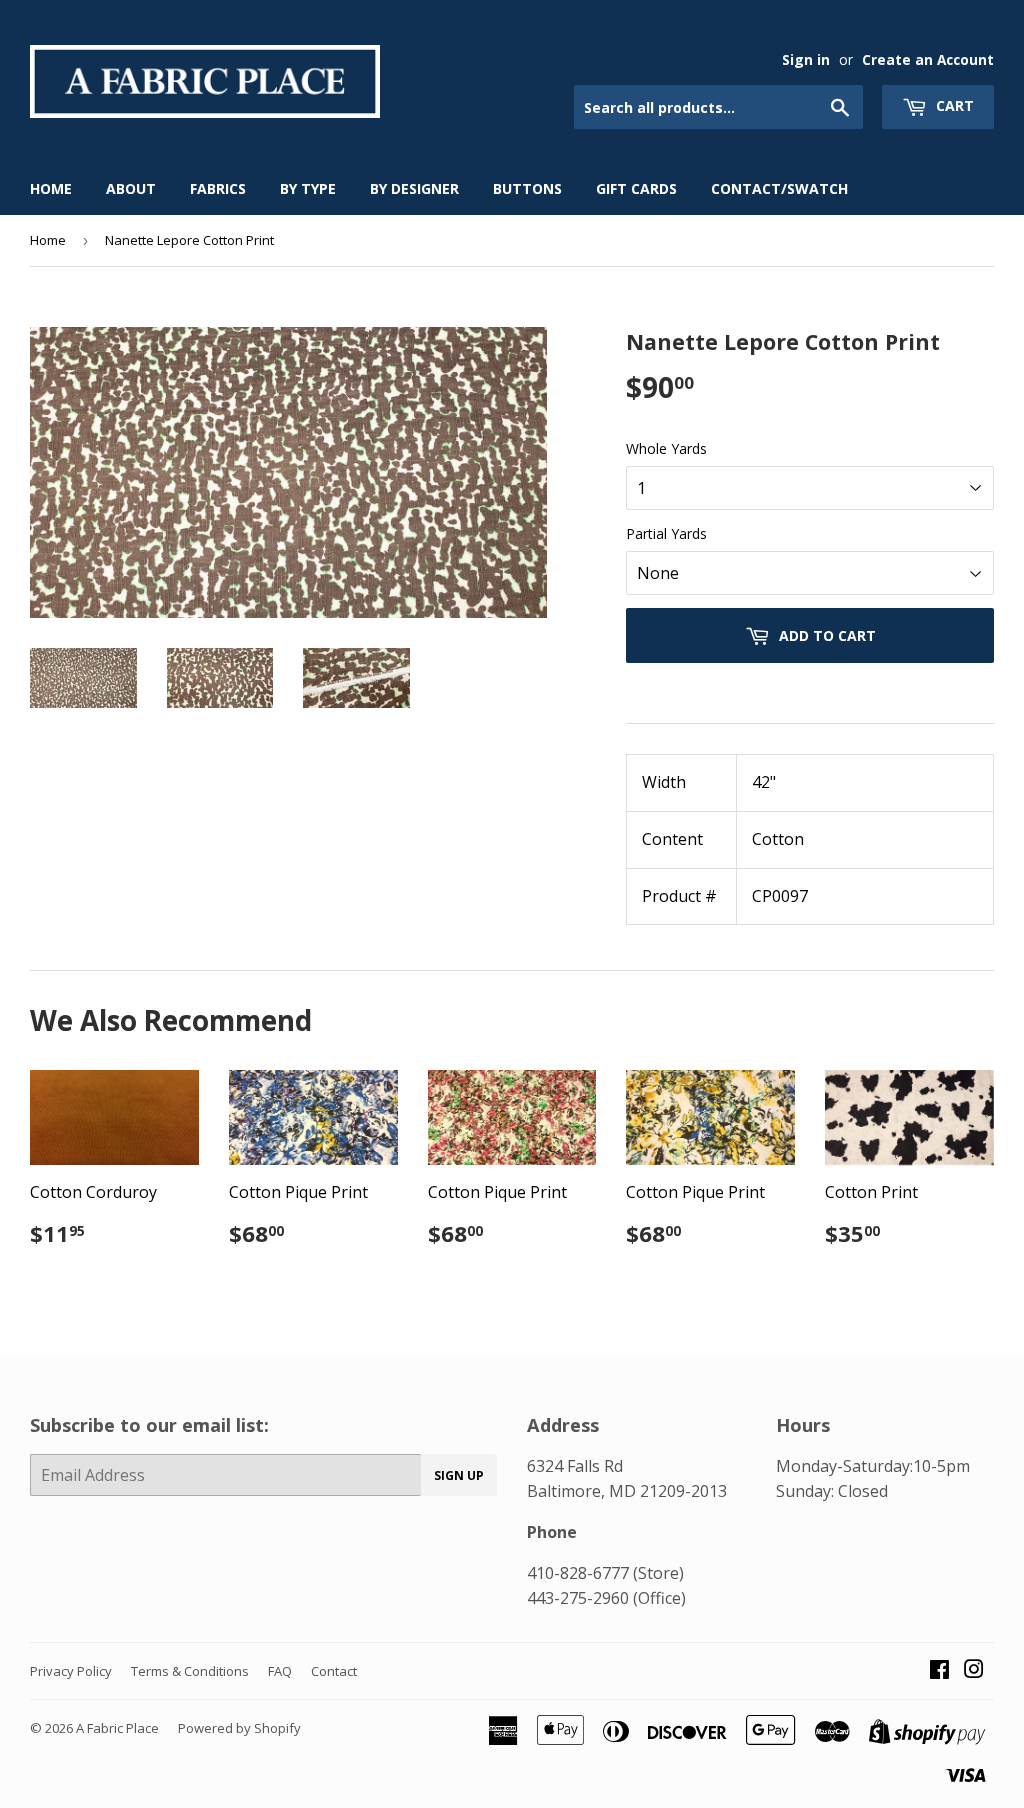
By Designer (414, 188)
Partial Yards (666, 533)
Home (51, 188)
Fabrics (218, 188)
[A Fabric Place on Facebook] (939, 1671)
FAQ (280, 1671)
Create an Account (928, 59)
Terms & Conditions (190, 1671)
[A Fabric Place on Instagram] (974, 1671)
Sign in (806, 59)
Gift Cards (636, 188)
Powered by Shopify (239, 1728)
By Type (308, 188)
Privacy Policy (71, 1671)
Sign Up (459, 1475)
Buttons (527, 188)
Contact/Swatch (779, 188)
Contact (334, 1671)
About (131, 188)
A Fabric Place (117, 1728)
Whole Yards (666, 448)
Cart (953, 105)
